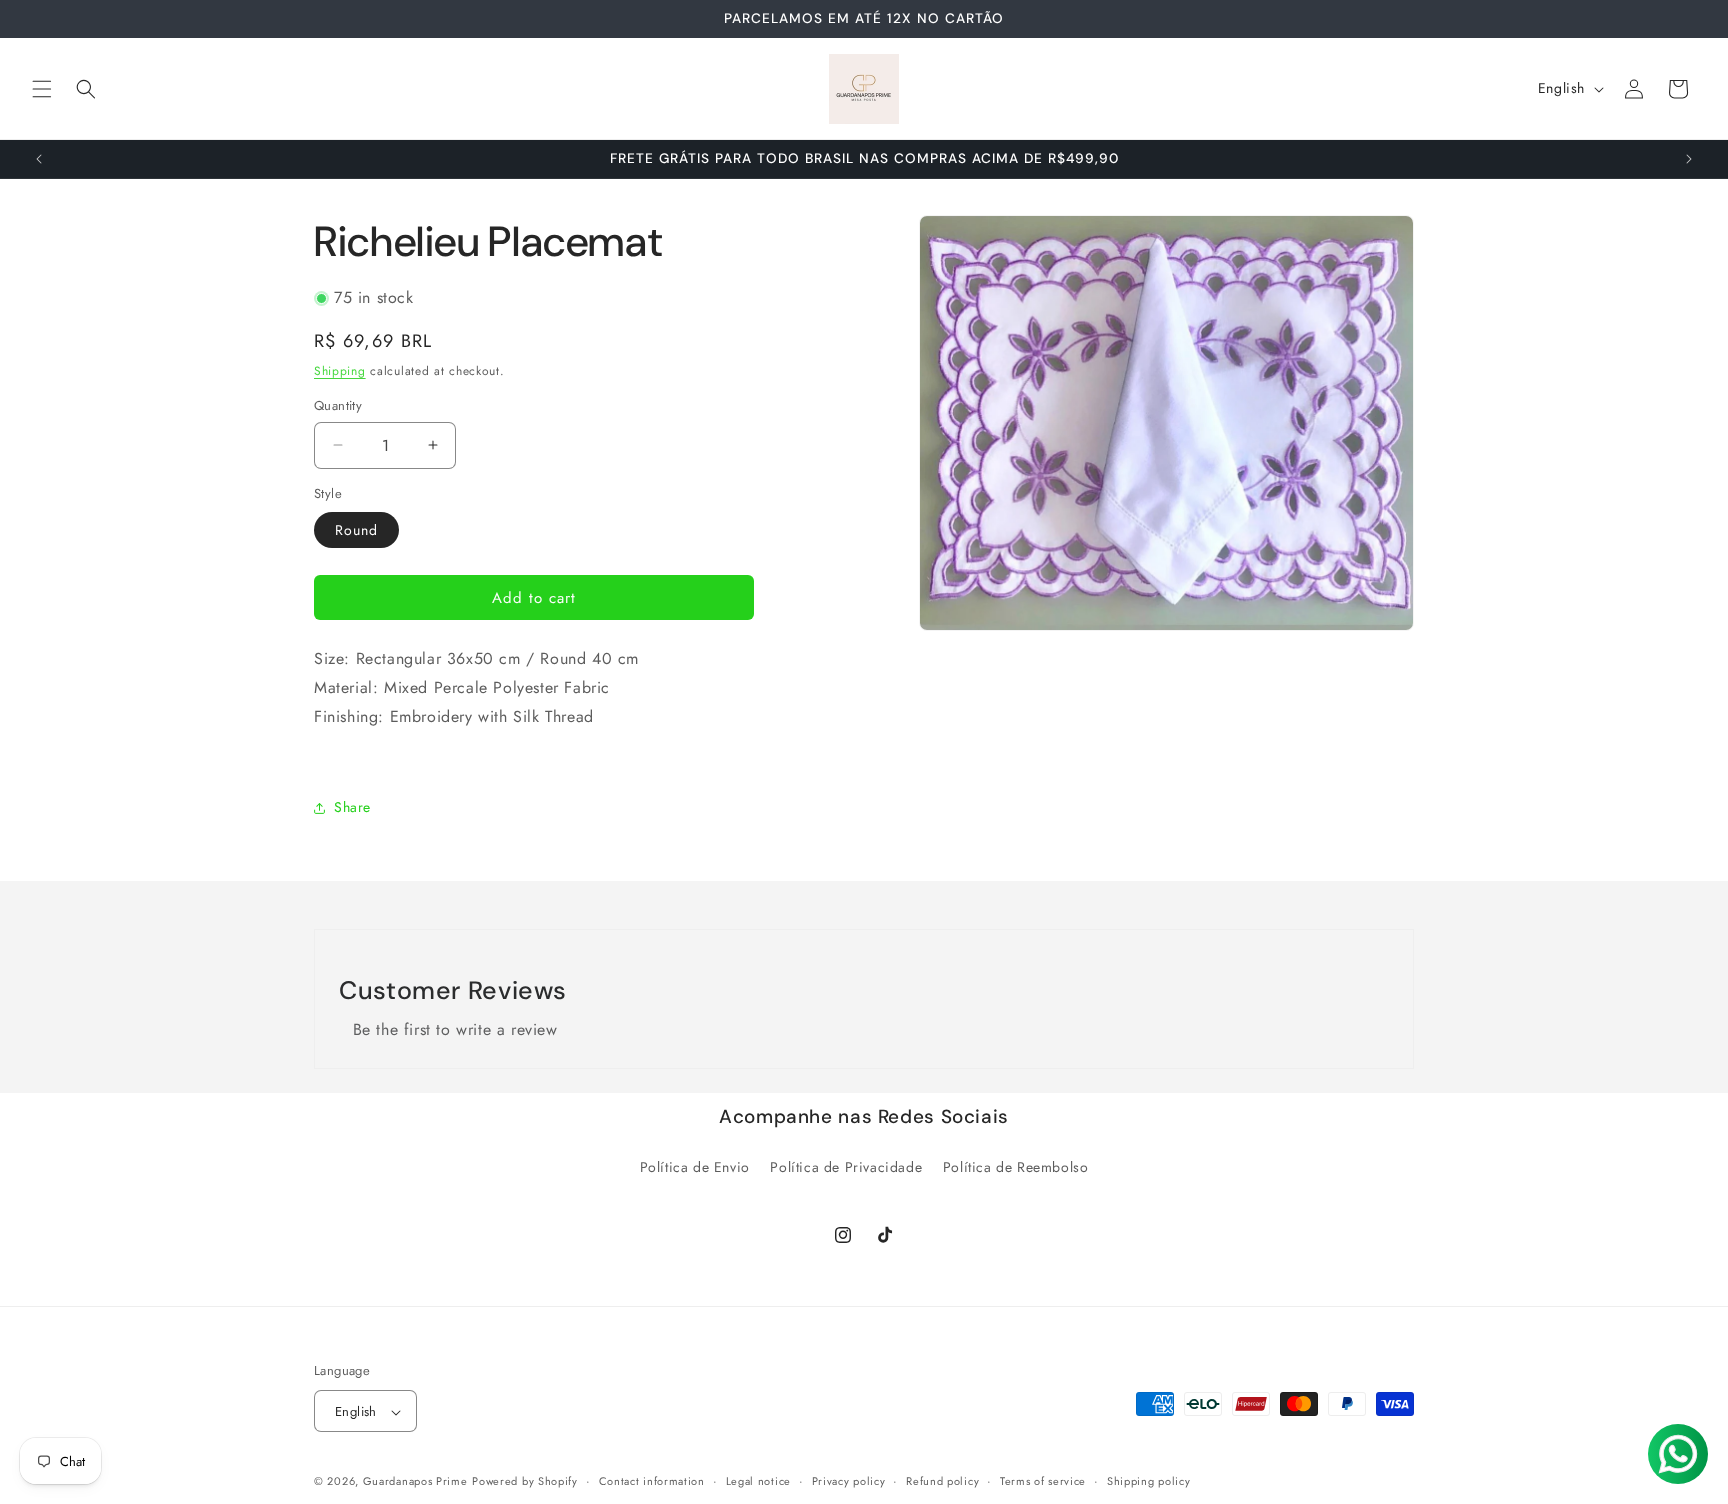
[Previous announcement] (39, 159)
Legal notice (758, 1481)
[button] (42, 89)
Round (356, 530)
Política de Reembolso (1016, 1166)
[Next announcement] (1689, 159)
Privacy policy (849, 1481)
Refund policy (942, 1481)
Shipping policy (1149, 1481)
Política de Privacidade (846, 1166)
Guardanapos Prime (415, 1482)
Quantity (338, 405)
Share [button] (352, 807)
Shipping (340, 371)
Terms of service (1043, 1481)
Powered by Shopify (525, 1482)
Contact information (652, 1481)
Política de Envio (695, 1166)
